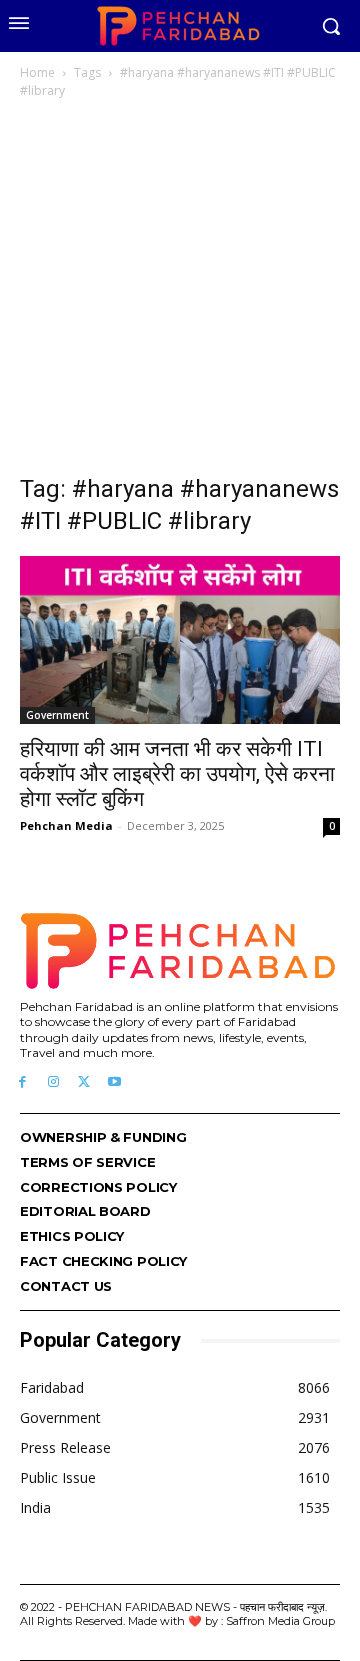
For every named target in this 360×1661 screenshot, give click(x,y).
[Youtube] (114, 1082)
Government (57, 715)
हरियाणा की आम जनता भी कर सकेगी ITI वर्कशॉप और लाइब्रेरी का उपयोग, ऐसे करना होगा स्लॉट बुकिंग (177, 774)
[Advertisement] (180, 292)
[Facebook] (22, 1082)
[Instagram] (53, 1082)
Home (37, 72)
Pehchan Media (66, 825)
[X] (84, 1082)
